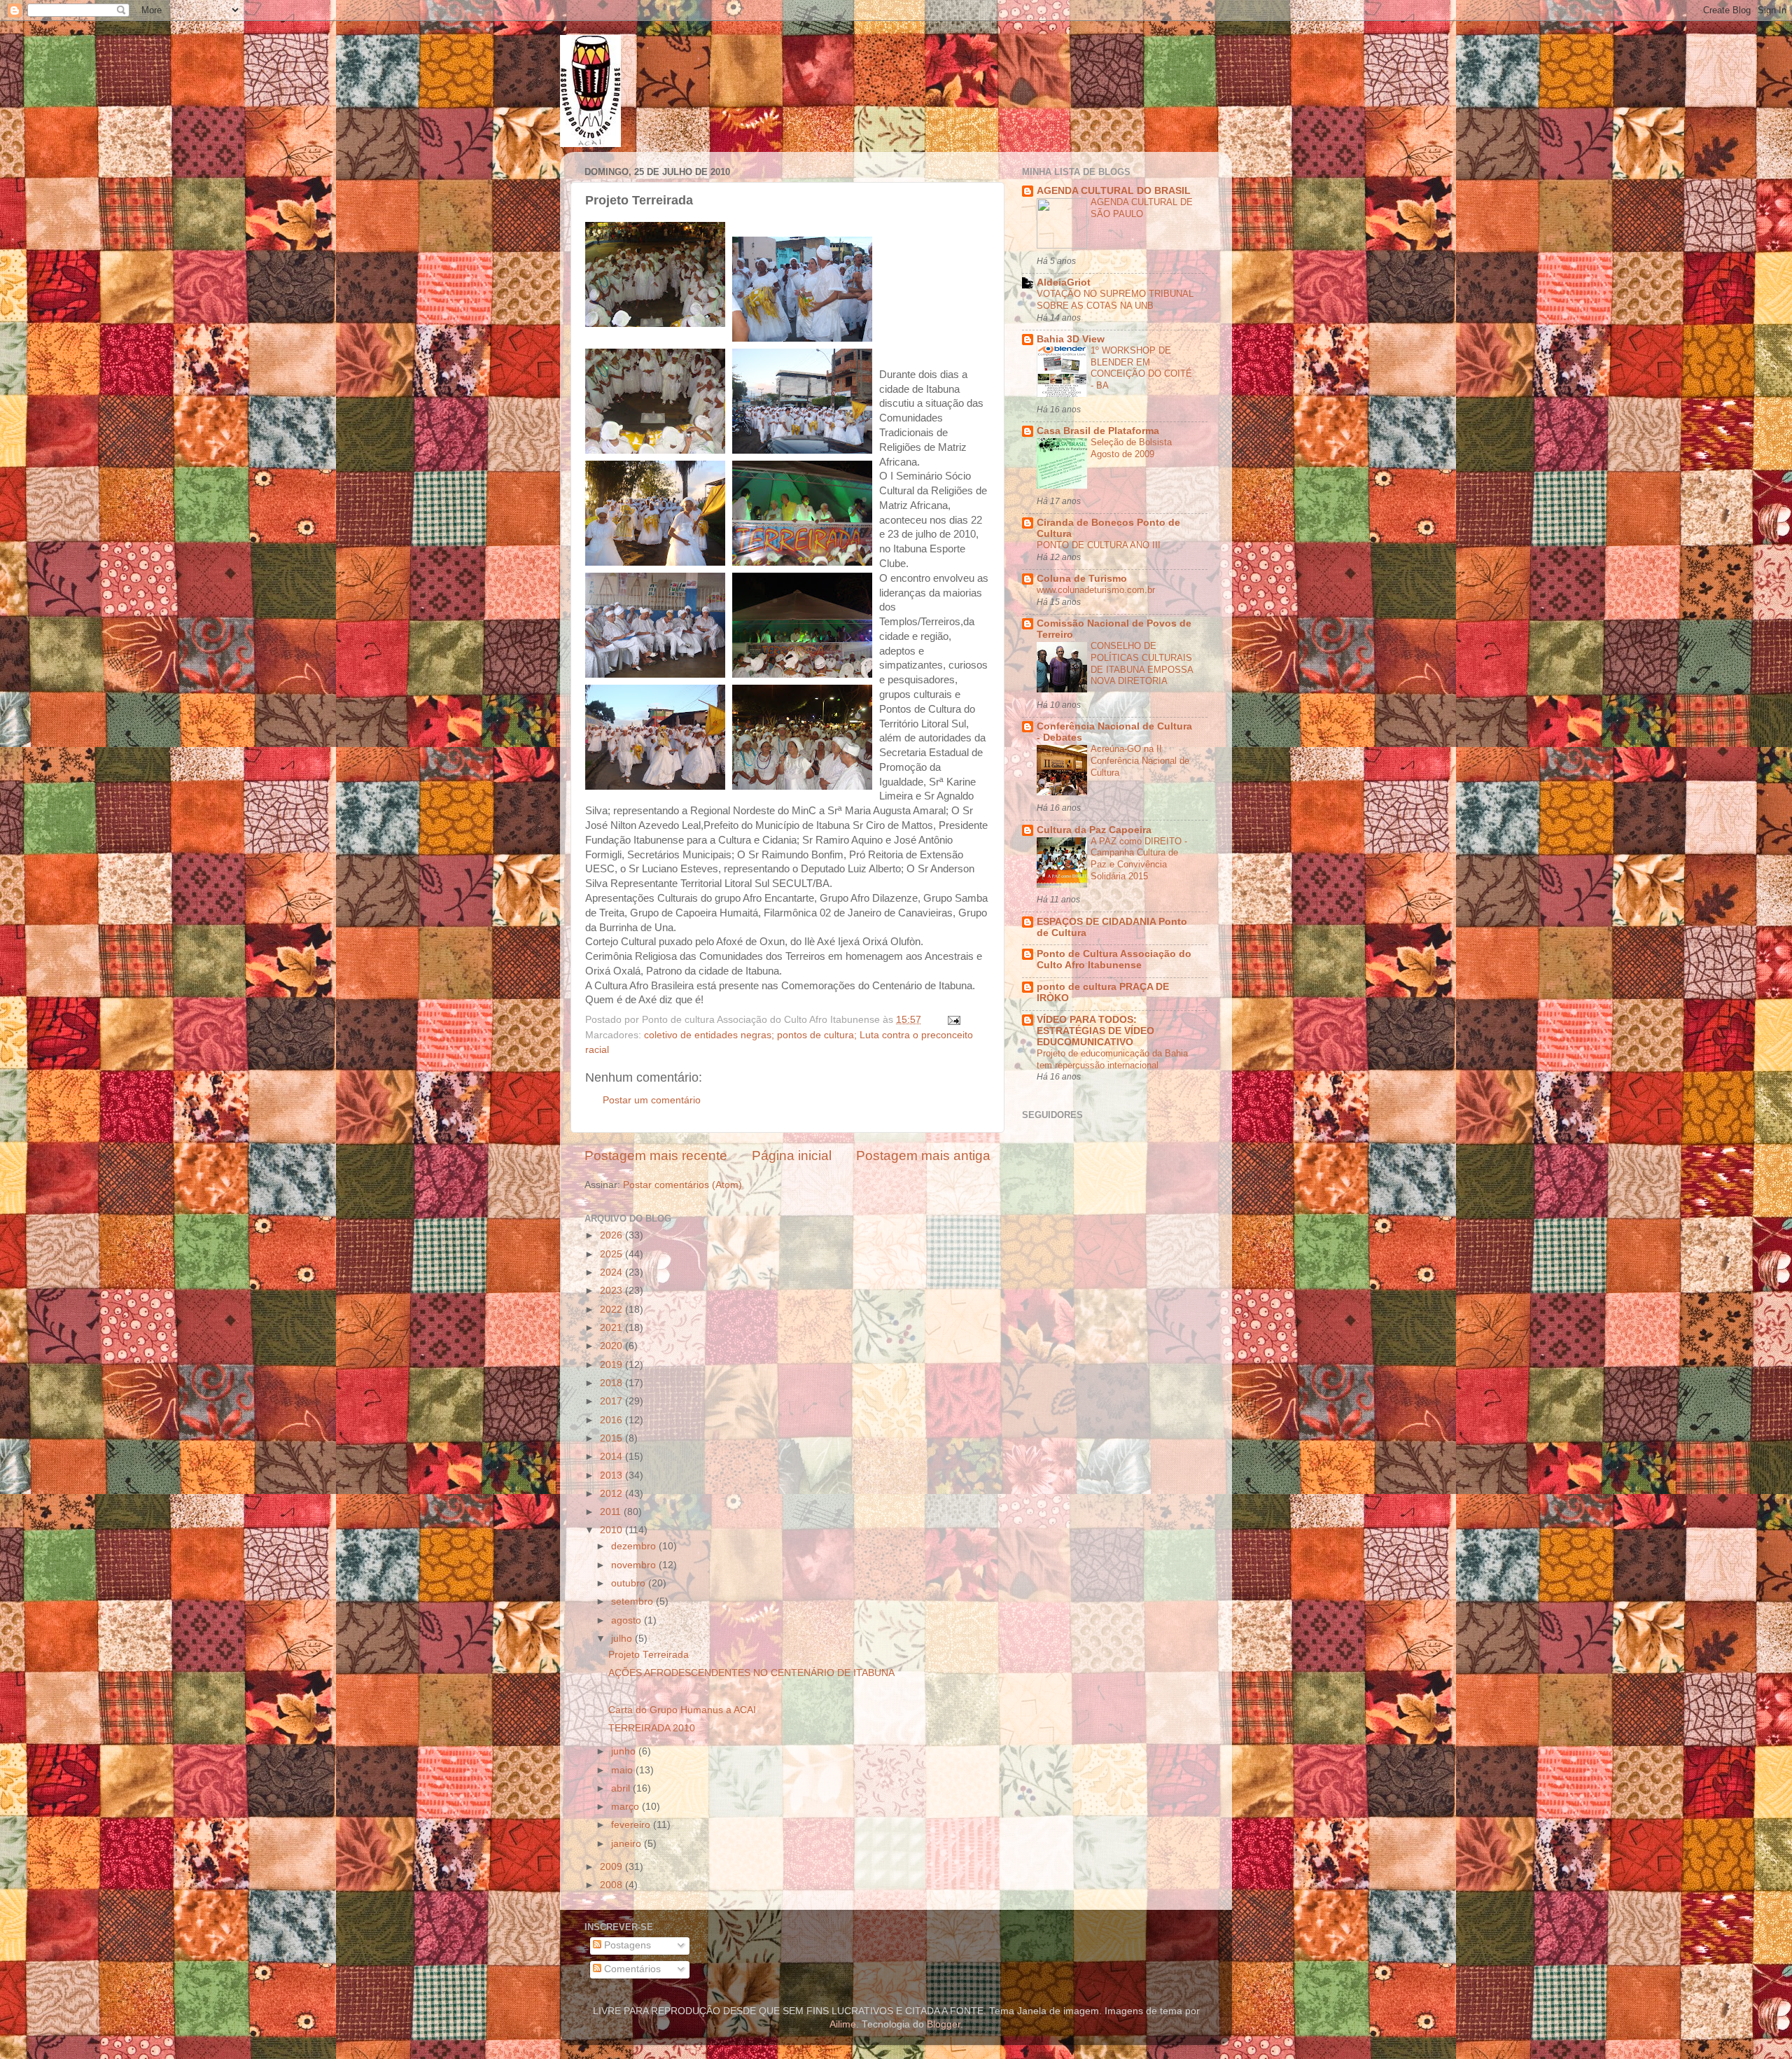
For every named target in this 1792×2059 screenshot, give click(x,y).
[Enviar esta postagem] (953, 1020)
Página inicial (792, 1156)
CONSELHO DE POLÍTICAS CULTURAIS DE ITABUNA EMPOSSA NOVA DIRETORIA (1142, 663)
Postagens (626, 1945)
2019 (612, 1365)
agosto (628, 1620)
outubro (630, 1583)
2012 (612, 1494)
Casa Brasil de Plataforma (1098, 431)
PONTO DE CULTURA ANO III (1099, 545)
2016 (612, 1420)
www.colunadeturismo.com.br (1096, 590)
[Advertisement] (1168, 1339)
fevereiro (632, 1825)
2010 (612, 1530)
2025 (612, 1254)
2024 (612, 1272)
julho (623, 1639)
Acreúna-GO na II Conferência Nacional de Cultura (1140, 760)
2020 (612, 1346)
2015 (612, 1438)
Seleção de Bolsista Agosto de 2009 (1131, 448)
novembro (635, 1565)
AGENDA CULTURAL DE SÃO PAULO (1142, 208)
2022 (612, 1310)
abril (622, 1788)
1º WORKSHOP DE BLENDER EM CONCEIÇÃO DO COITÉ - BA (1141, 368)
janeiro (628, 1844)
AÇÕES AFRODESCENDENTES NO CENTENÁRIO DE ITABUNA (751, 1673)
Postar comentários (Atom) (682, 1185)
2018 (612, 1383)
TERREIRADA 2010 (652, 1728)
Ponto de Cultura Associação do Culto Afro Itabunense (1114, 959)
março (626, 1807)
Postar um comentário (652, 1100)
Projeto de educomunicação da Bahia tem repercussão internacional (1112, 1059)
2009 (612, 1867)
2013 (612, 1475)
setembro (633, 1601)
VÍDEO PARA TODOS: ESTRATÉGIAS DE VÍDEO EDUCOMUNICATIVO (1095, 1031)
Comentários (631, 1969)
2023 (612, 1291)
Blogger (944, 2024)
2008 (612, 1885)
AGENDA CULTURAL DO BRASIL (1114, 191)
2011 (612, 1512)
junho (625, 1751)
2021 (612, 1328)
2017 (612, 1401)
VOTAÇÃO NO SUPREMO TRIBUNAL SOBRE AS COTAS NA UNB (1115, 300)
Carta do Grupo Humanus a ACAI (682, 1710)
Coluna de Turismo (1082, 579)
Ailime (843, 2024)
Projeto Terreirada (649, 1655)
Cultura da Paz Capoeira (1094, 830)
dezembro (635, 1546)
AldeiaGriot (1064, 282)
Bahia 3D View (1071, 339)
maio (623, 1770)
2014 (612, 1457)
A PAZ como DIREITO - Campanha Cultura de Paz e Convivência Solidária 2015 (1139, 859)
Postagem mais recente (656, 1156)
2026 (612, 1235)
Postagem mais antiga (923, 1156)
